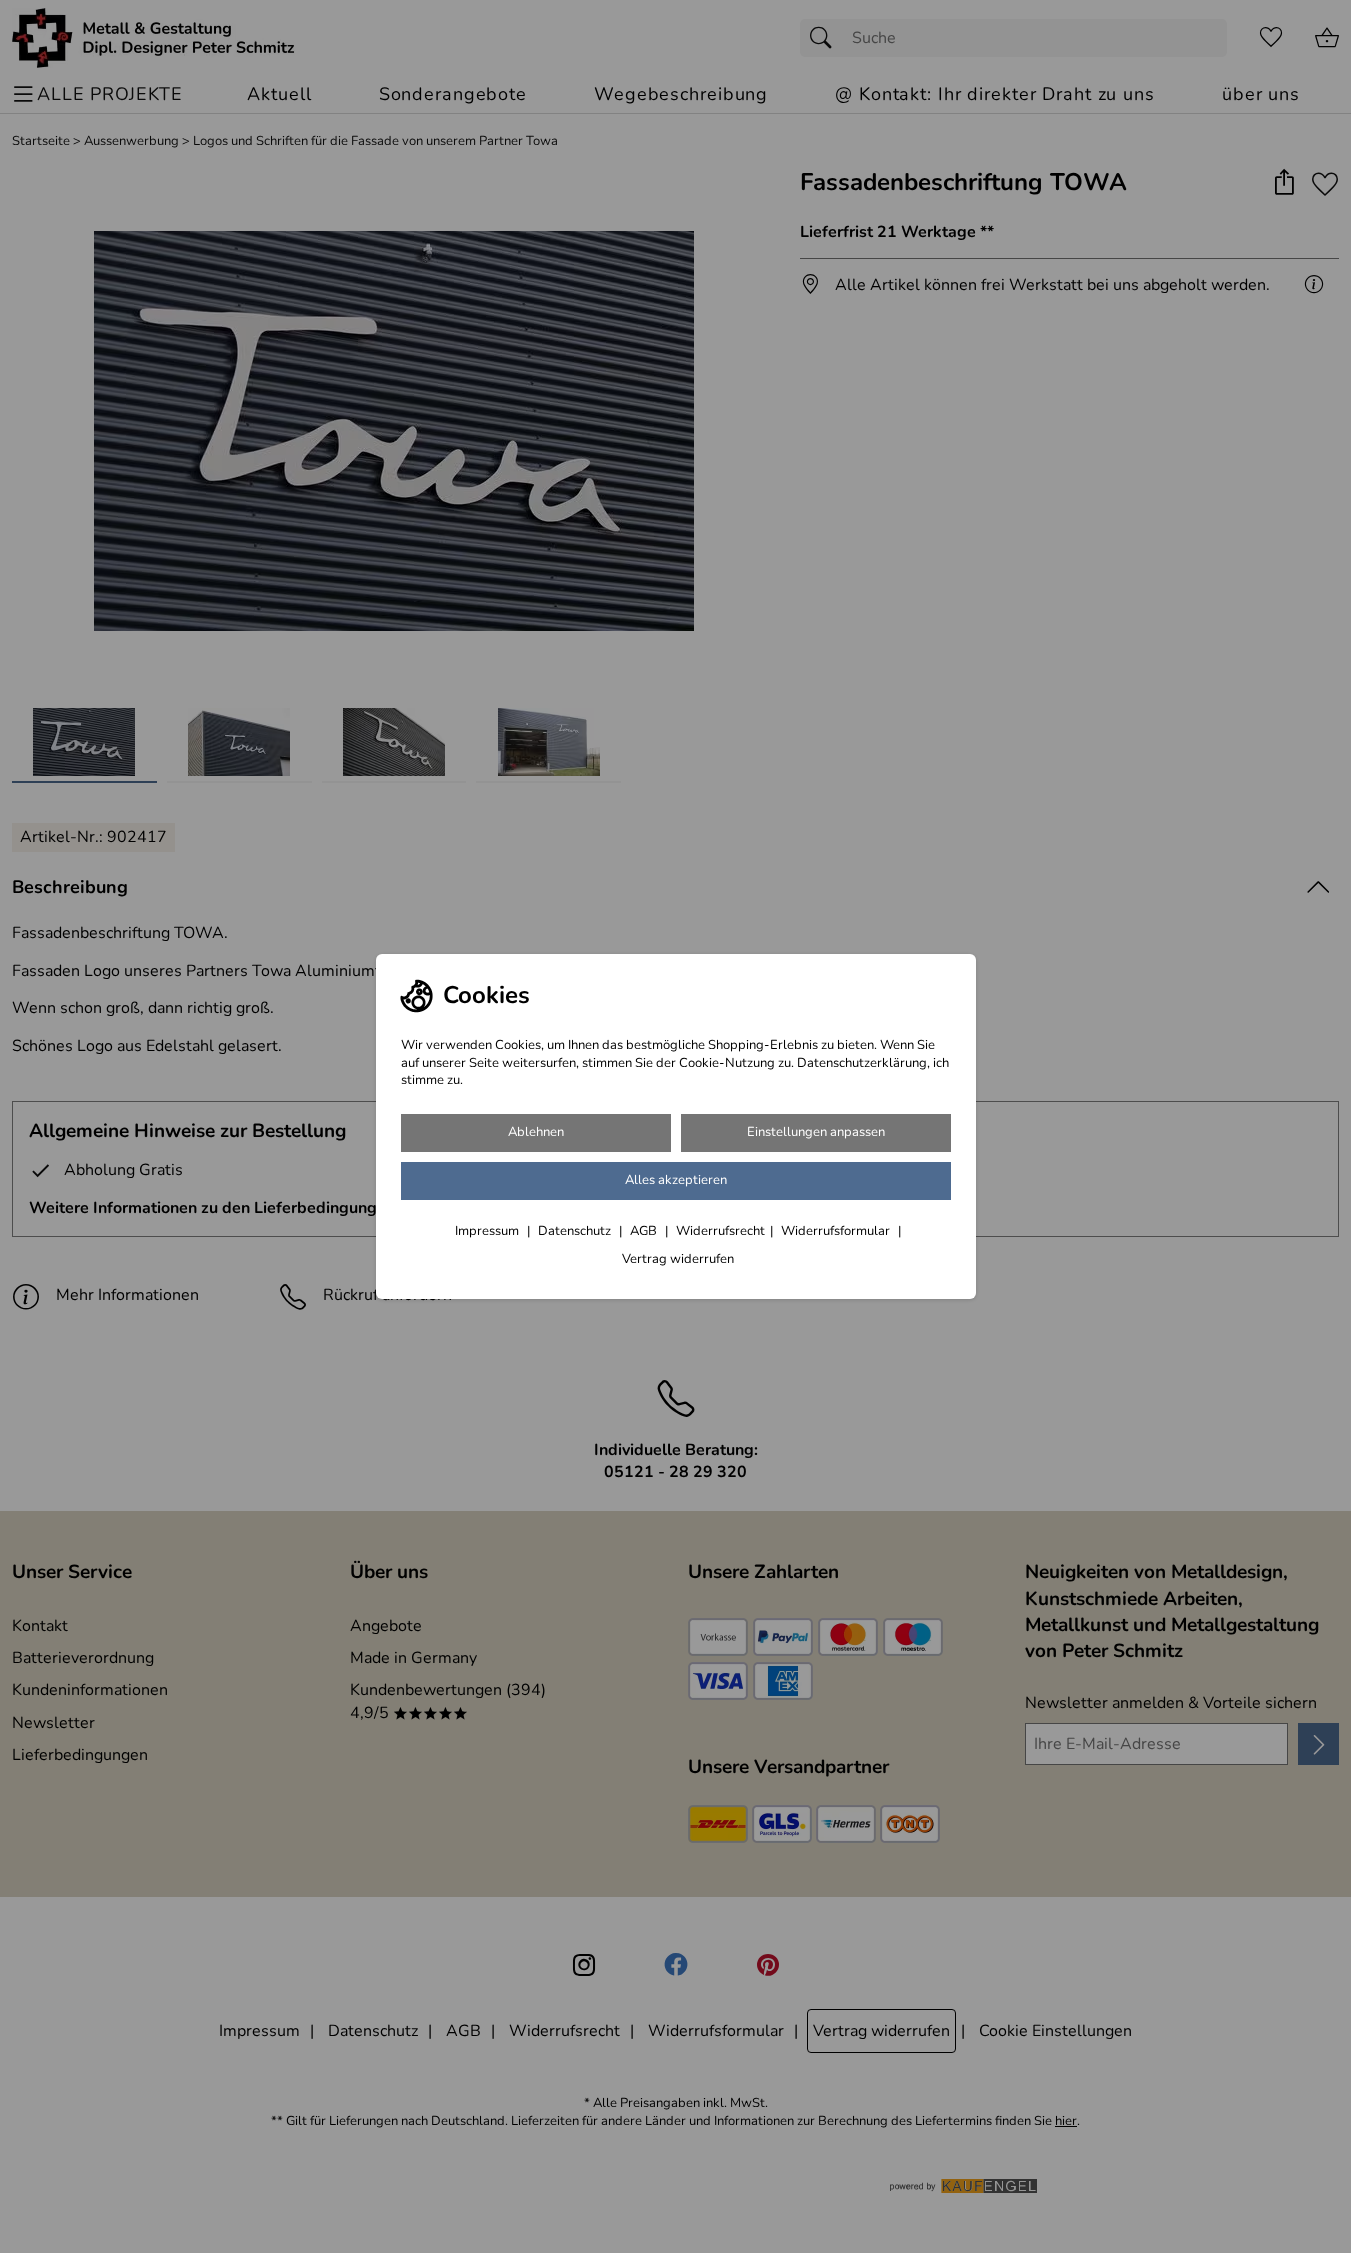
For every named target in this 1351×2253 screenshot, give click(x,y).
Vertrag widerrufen (678, 1259)
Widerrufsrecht (720, 1231)
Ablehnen (536, 1132)
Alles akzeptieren (676, 1180)
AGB (645, 1231)
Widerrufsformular (837, 1231)
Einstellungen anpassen (816, 1132)
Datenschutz (576, 1231)
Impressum (488, 1231)
